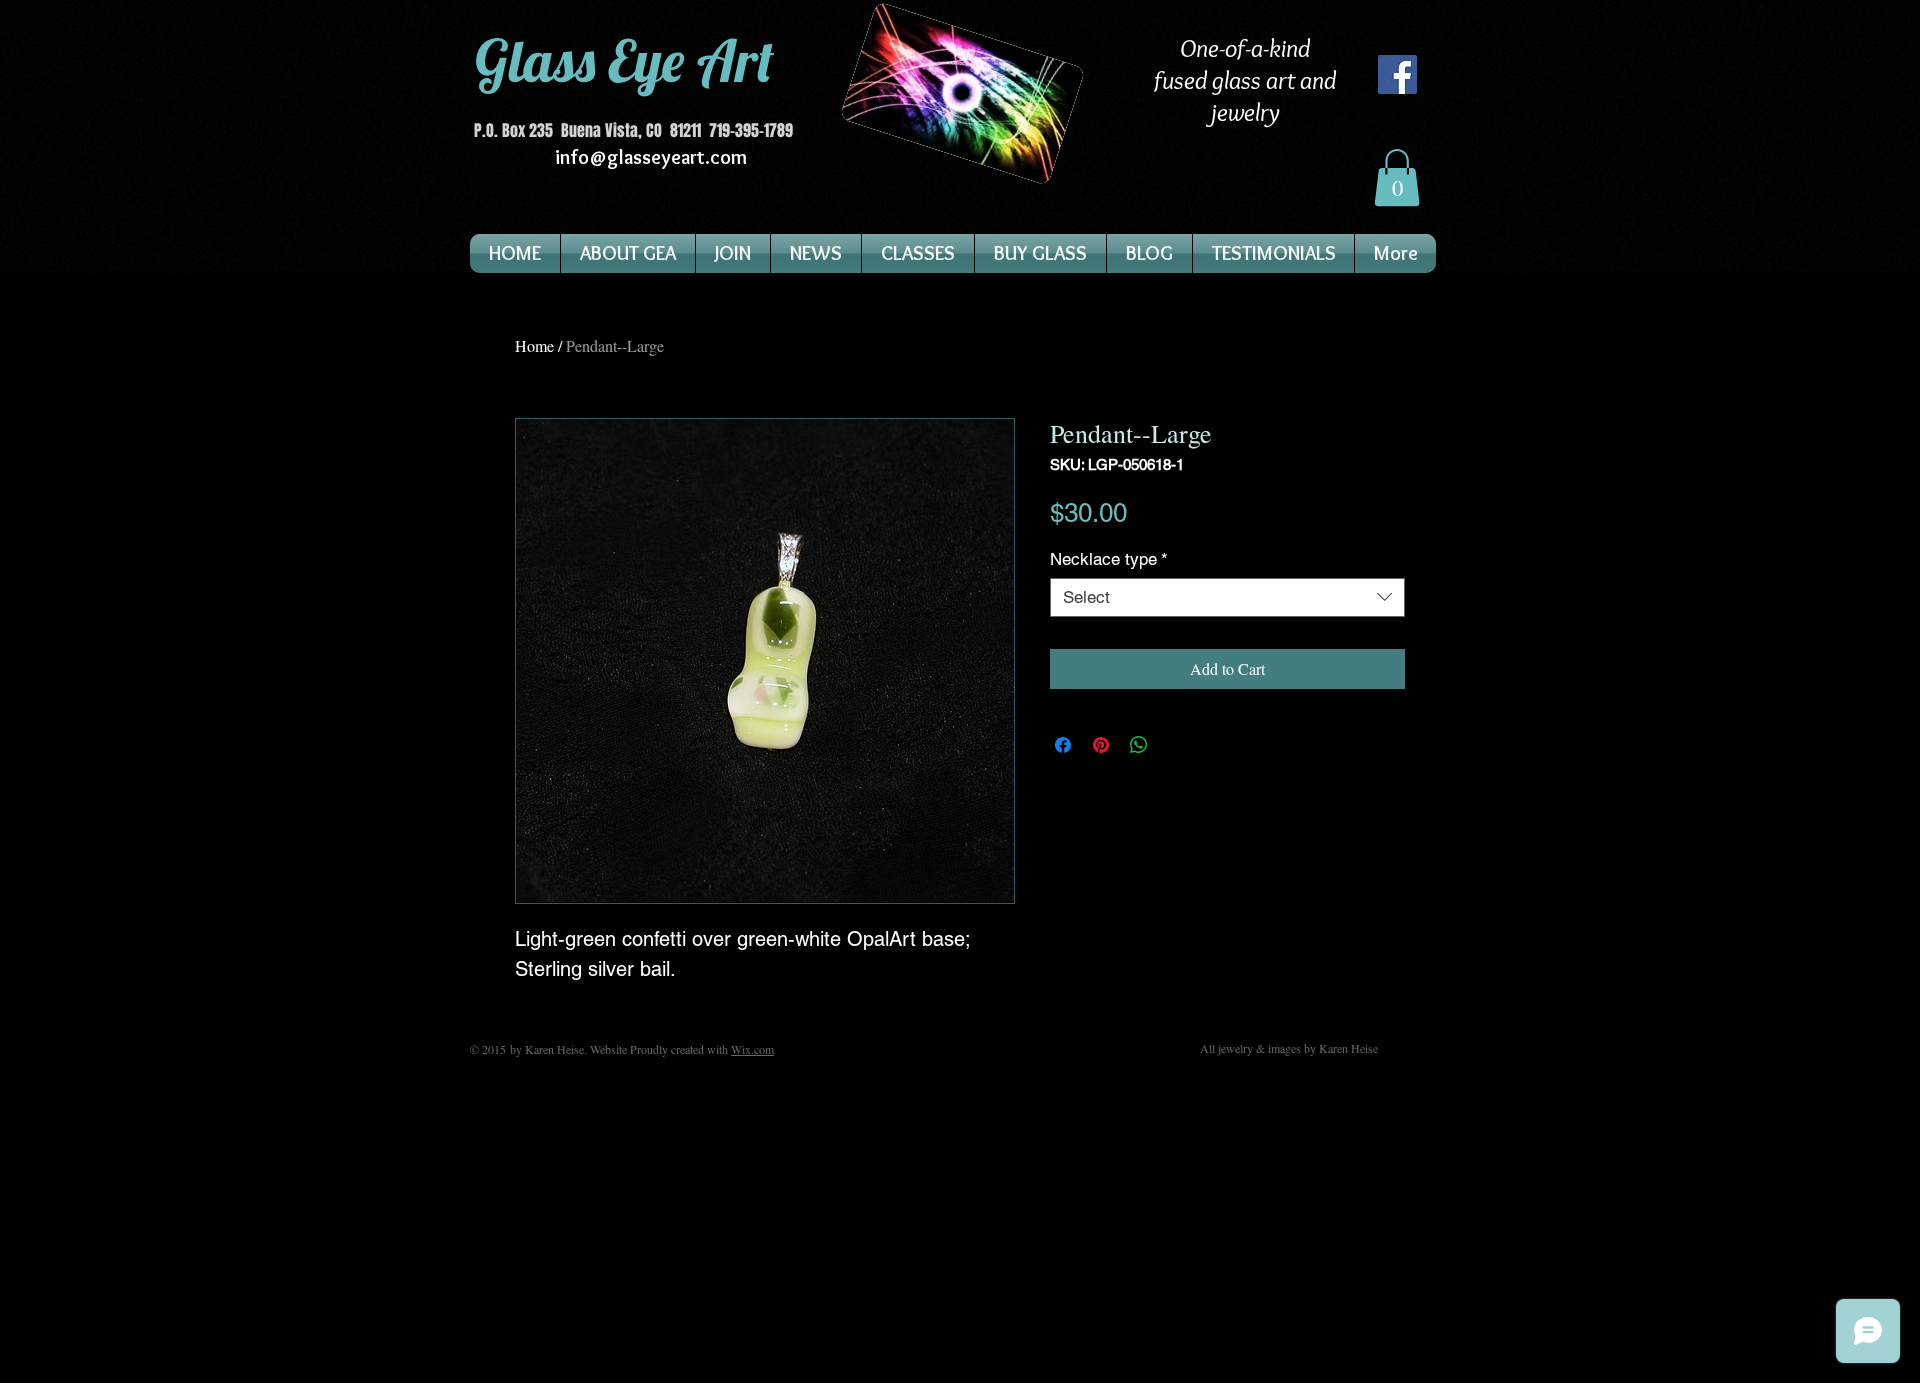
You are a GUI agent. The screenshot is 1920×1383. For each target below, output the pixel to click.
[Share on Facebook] (1063, 745)
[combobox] (1227, 597)
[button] (1397, 177)
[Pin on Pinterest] (1101, 745)
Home (534, 345)
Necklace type (1109, 559)
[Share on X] (1177, 745)
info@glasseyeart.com (651, 157)
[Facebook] (1397, 74)
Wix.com (752, 1049)
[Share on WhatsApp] (1139, 745)
